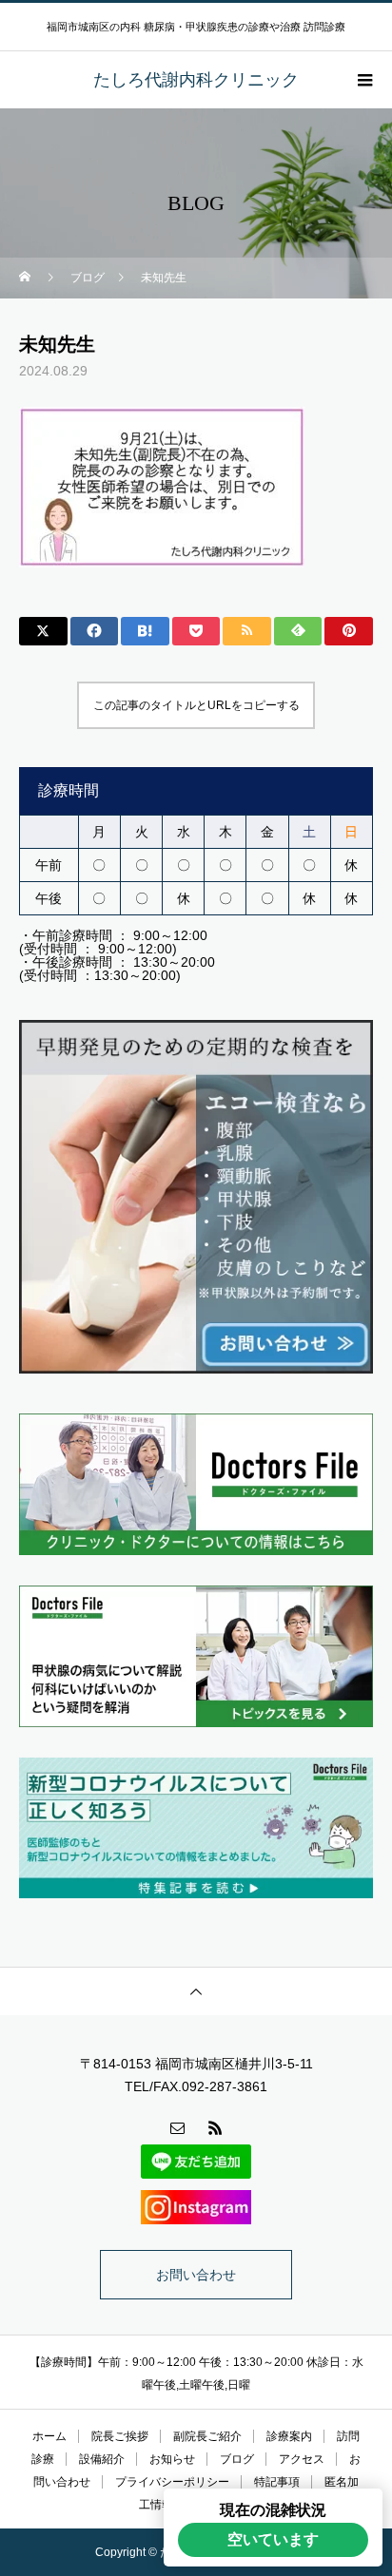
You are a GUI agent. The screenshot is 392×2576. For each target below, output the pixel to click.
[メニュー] (363, 80)
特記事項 (277, 2482)
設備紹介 (102, 2459)
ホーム (49, 2436)
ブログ (237, 2459)
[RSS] (215, 2127)
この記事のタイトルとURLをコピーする (196, 705)
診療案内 (289, 2436)
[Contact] (177, 2127)
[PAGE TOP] (196, 1991)
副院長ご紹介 (207, 2436)
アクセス (302, 2459)
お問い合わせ (196, 2275)
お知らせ (172, 2459)
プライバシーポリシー (172, 2482)
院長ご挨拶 (120, 2436)
